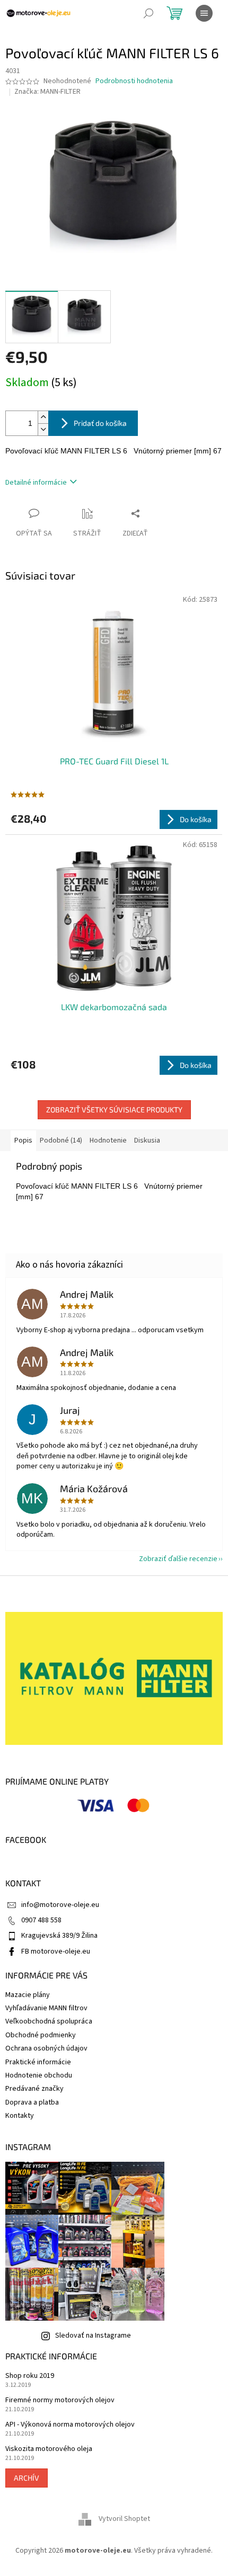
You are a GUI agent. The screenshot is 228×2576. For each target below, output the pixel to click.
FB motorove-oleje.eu (56, 1951)
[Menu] (204, 13)
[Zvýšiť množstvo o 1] (43, 417)
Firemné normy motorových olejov (60, 2400)
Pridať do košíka (100, 423)
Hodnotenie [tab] (108, 1140)
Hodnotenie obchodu (39, 2075)
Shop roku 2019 (30, 2376)
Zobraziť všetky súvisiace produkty (114, 1109)
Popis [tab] (23, 1140)
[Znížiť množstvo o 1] (43, 429)
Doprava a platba (32, 2102)
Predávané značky (34, 2089)
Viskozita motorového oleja (49, 2449)
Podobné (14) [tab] (61, 1140)
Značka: (47, 92)
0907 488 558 (41, 1920)
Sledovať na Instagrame (93, 2336)
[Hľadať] (148, 13)
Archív (27, 2478)
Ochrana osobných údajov (46, 2048)
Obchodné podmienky (41, 2035)
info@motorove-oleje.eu (60, 1905)
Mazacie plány (28, 1995)
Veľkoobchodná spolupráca (49, 2021)
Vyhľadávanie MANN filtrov (46, 2008)
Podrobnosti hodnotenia (134, 81)
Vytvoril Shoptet (124, 2519)
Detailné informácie (36, 483)
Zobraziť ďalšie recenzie (178, 1559)
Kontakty (20, 2116)
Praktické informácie (38, 2062)
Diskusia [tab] (147, 1140)
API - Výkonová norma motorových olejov (70, 2425)
